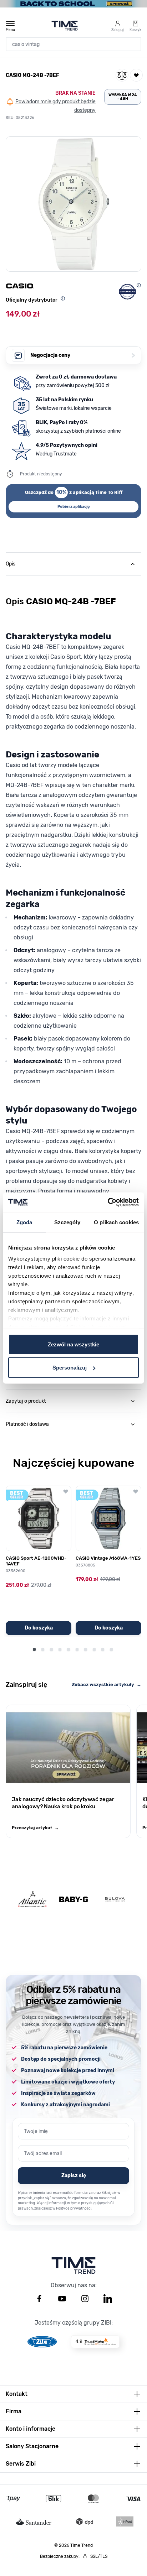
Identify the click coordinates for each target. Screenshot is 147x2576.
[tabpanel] (73, 946)
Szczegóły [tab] (67, 1222)
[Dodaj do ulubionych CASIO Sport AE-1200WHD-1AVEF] (66, 1491)
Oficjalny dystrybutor (32, 300)
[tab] (73, 564)
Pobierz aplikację (74, 507)
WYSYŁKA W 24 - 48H (123, 97)
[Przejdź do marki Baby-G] (73, 1899)
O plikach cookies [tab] (116, 1222)
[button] (73, 204)
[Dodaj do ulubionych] (136, 75)
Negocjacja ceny (83, 355)
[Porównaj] (122, 75)
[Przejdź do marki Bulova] (115, 1899)
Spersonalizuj (70, 1368)
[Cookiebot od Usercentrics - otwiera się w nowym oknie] (108, 1203)
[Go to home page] (65, 26)
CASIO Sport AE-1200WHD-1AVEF (36, 1561)
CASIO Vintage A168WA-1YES (108, 1558)
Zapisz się (74, 2176)
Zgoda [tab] (24, 1222)
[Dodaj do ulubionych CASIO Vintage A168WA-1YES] (136, 1491)
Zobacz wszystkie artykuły (107, 1685)
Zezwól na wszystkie (73, 1344)
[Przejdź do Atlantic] (32, 1899)
